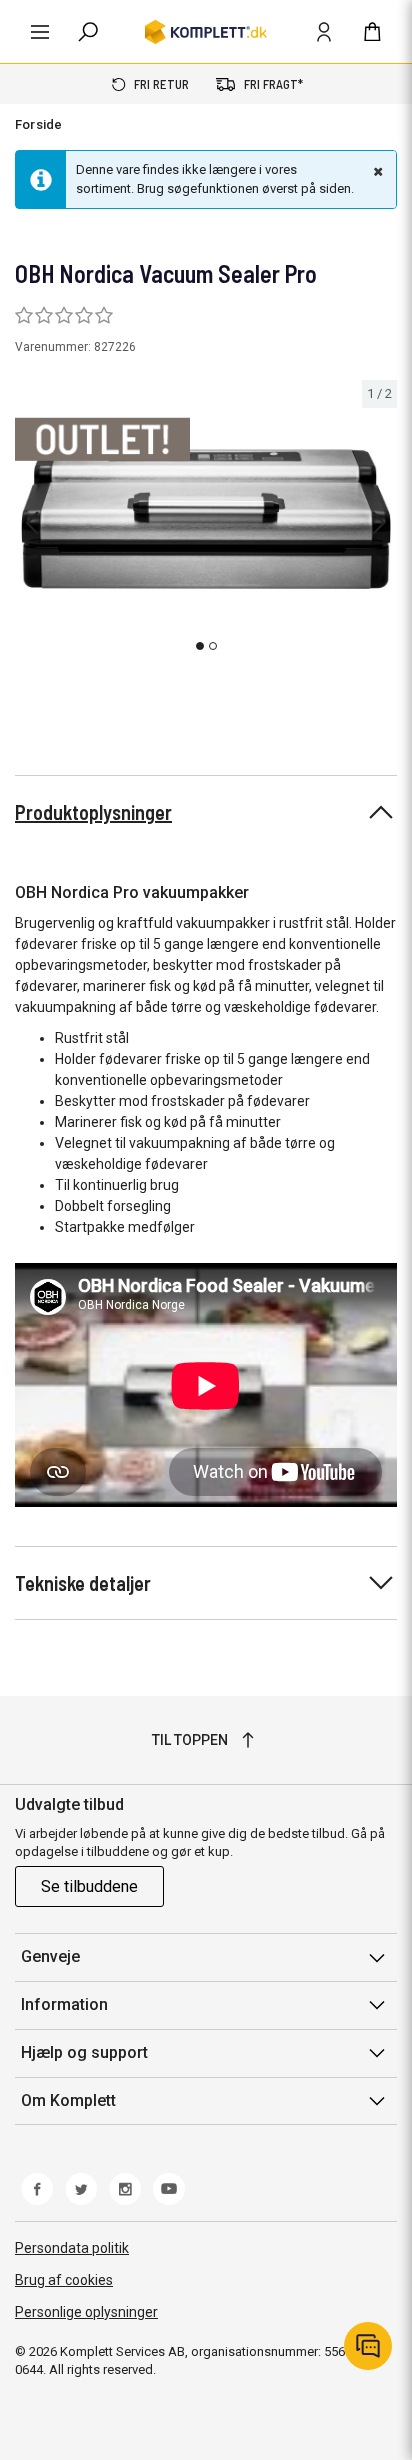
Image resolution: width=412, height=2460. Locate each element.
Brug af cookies (64, 2280)
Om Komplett (68, 2100)
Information (64, 2004)
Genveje (50, 1956)
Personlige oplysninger (86, 2312)
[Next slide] (379, 523)
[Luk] (376, 171)
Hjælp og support (84, 2052)
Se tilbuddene (89, 1886)
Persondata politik (72, 2248)
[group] (206, 520)
